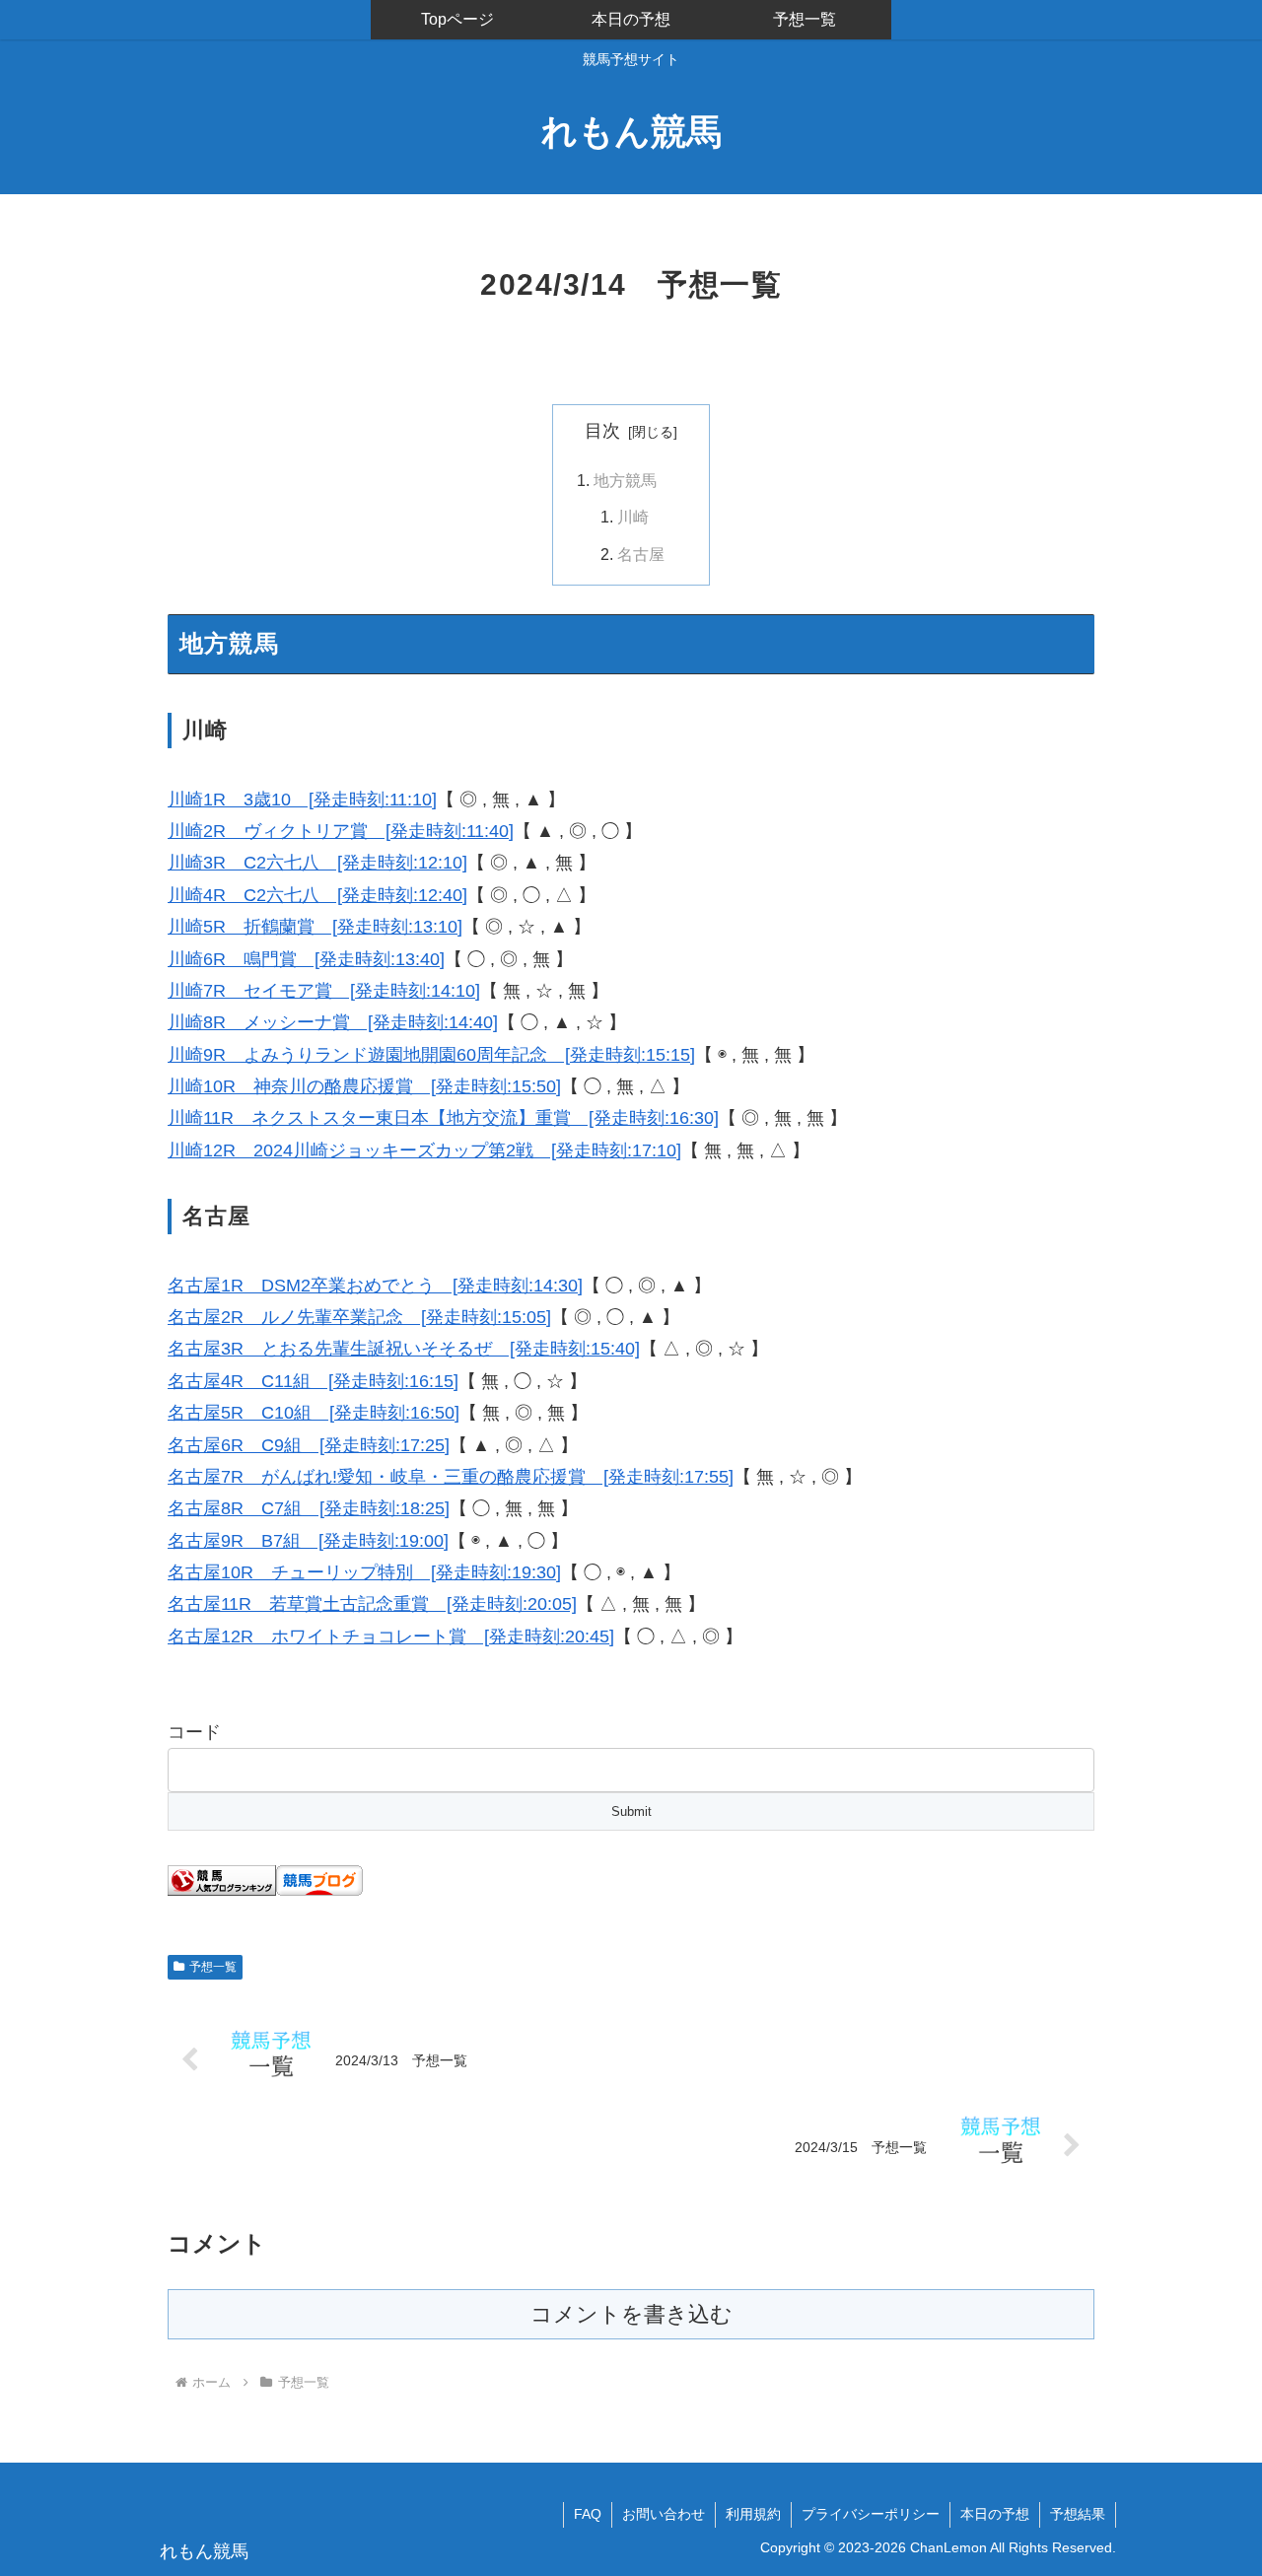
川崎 (633, 517)
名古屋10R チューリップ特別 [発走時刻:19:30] (364, 1572)
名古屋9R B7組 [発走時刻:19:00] (308, 1541)
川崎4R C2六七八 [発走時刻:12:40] (317, 895)
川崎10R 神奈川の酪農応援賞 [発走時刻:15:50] (364, 1086)
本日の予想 (995, 2514)
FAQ (588, 2514)
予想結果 (1078, 2514)
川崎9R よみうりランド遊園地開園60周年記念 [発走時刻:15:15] (431, 1055)
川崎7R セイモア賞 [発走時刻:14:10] (324, 991)
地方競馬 (625, 480)
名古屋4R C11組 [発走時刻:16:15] (313, 1381)
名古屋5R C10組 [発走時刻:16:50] (314, 1413)
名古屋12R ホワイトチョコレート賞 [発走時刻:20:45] (391, 1636)
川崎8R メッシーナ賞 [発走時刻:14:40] (333, 1022)
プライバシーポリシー (871, 2514)
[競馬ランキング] (222, 1879)
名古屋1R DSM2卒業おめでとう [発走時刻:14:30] (375, 1286)
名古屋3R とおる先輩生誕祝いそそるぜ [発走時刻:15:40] (404, 1349)
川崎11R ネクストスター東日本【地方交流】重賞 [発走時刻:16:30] (443, 1118)
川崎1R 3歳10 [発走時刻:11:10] (302, 800)
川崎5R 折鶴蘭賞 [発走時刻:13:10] (315, 927)
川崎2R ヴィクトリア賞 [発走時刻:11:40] (341, 831)
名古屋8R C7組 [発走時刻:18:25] (309, 1508)
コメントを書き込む (631, 2314)
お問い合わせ (664, 2514)
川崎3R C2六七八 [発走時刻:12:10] (317, 863)
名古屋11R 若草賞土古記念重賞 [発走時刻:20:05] (372, 1604)
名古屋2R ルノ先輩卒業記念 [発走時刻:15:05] (359, 1317)
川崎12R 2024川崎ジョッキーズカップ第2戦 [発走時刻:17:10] (424, 1150)
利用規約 (753, 2514)
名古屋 (641, 554)
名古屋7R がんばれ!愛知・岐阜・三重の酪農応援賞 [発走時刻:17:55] (451, 1477)
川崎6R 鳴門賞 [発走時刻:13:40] (306, 959)
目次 (602, 431)
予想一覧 (213, 1967)
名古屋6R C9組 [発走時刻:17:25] (309, 1445)
